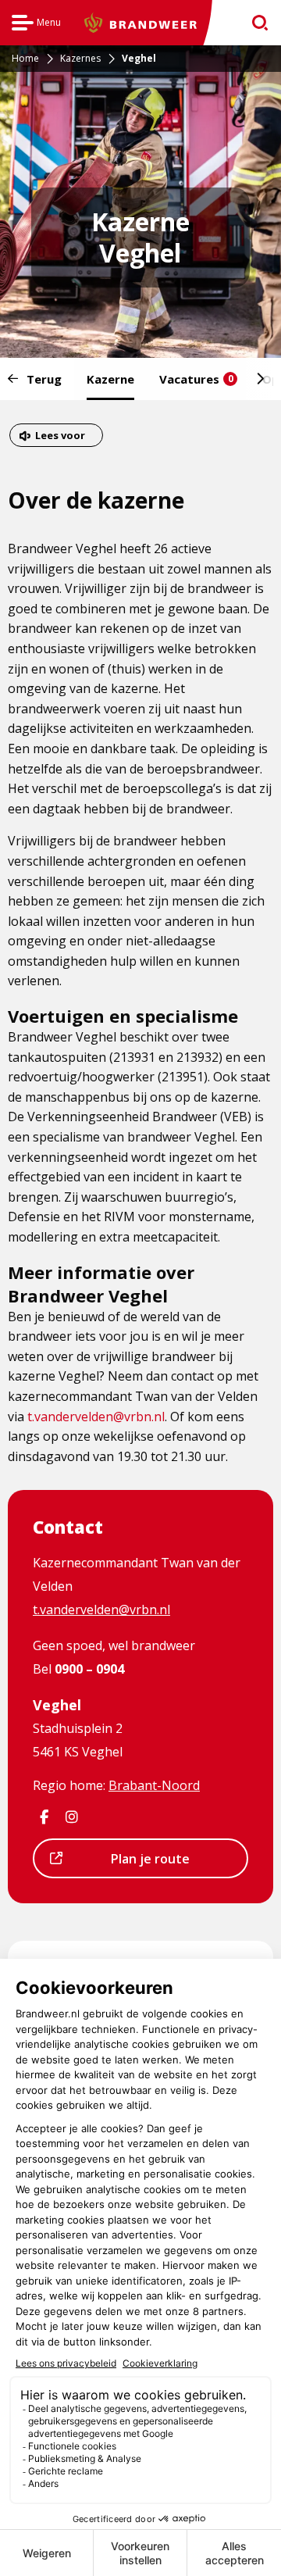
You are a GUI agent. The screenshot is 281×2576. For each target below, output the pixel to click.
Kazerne (110, 379)
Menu (36, 25)
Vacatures (196, 379)
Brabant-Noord (154, 1785)
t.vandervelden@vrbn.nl (96, 1417)
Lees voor (60, 437)
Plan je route (129, 1863)
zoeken (255, 23)
